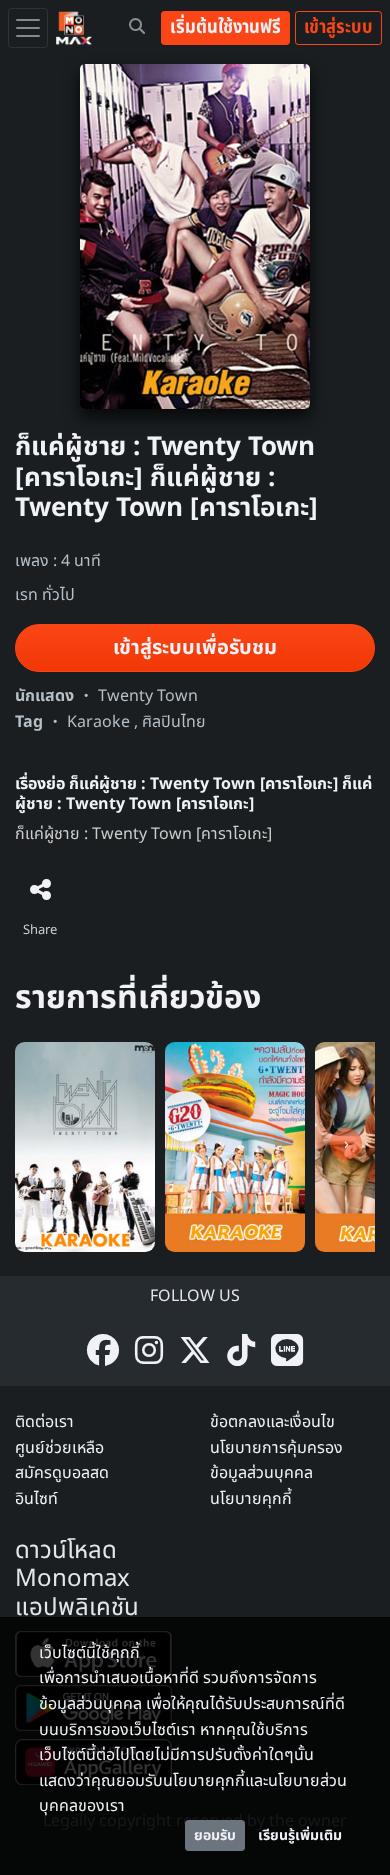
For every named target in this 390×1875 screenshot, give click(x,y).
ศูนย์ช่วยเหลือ (59, 1448)
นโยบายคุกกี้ (251, 1499)
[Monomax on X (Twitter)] (195, 1352)
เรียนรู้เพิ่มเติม (300, 1835)
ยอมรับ (215, 1835)
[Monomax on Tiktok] (241, 1352)
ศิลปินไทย (174, 722)
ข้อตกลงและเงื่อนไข (272, 1422)
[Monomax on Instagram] (149, 1352)
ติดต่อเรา (44, 1422)
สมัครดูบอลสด (62, 1473)
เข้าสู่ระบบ (338, 27)
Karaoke (98, 722)
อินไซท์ (36, 1499)
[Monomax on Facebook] (103, 1352)
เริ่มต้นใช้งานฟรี (225, 27)
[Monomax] (74, 28)
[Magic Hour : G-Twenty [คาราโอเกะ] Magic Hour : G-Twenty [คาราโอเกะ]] (235, 1146)
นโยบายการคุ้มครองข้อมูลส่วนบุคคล (276, 1461)
